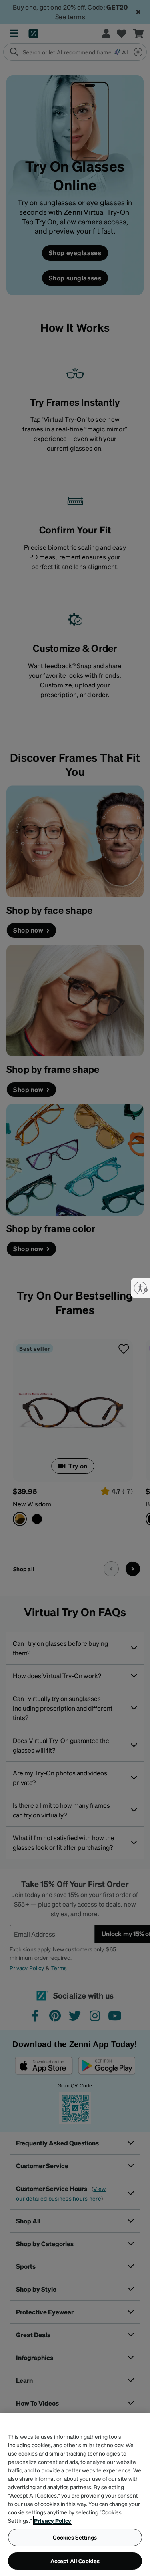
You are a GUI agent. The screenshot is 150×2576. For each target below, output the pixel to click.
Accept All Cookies (75, 2561)
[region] (75, 2495)
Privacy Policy (53, 2520)
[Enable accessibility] (140, 1288)
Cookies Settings (75, 2537)
